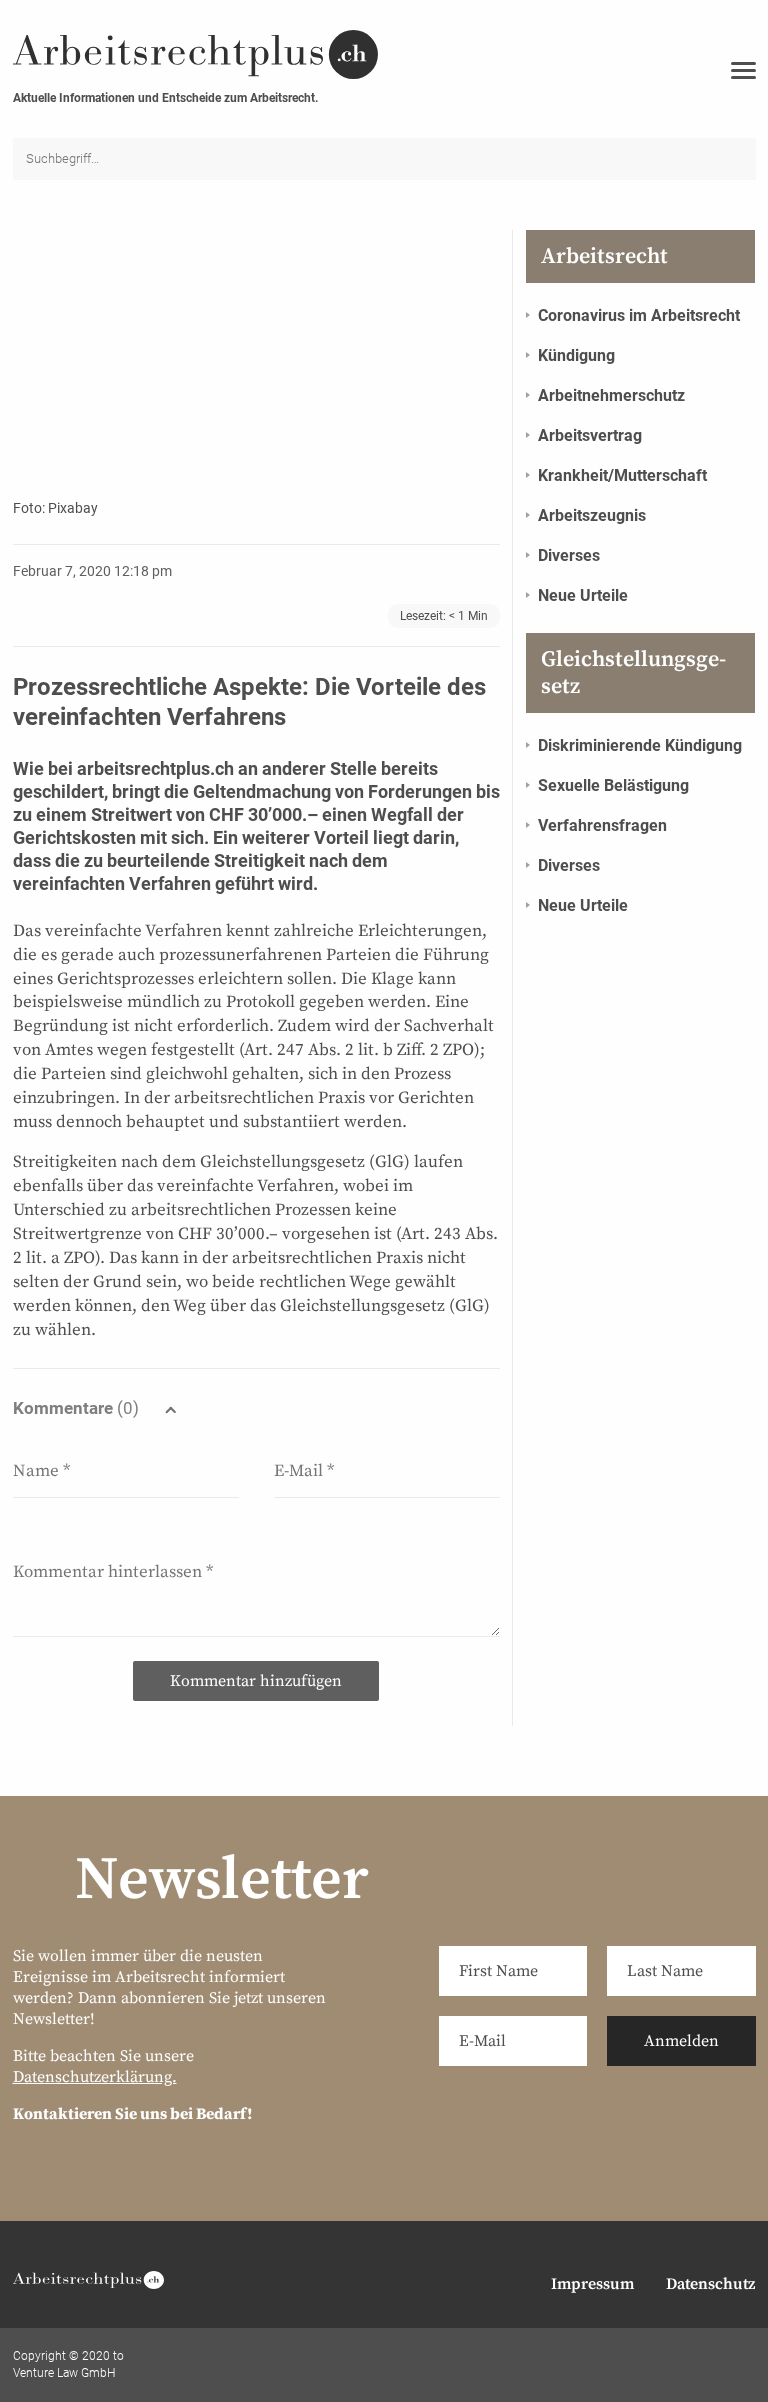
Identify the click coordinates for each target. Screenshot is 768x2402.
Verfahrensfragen (602, 825)
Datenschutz (710, 2284)
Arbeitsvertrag (590, 435)
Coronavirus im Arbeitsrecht (639, 315)
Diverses (569, 555)
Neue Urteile (583, 595)
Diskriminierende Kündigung (640, 745)
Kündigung (576, 355)
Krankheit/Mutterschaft (622, 475)
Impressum (592, 2284)
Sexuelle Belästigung (613, 785)
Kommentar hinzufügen (256, 1681)
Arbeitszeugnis (592, 515)
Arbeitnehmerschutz (611, 395)
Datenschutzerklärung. (95, 2077)
